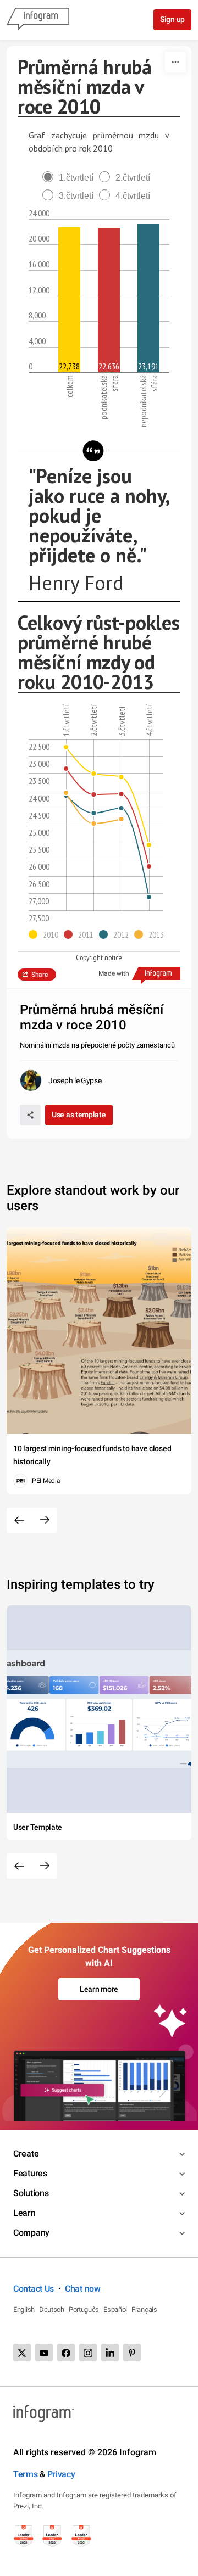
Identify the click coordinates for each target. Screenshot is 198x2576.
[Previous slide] (19, 1520)
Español (115, 2309)
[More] (175, 62)
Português (84, 2309)
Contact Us (34, 2289)
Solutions (31, 2193)
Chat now (83, 2289)
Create (26, 2154)
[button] (46, 934)
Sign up (172, 19)
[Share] (30, 1115)
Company (31, 2233)
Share (40, 975)
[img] (69, 300)
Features (30, 2173)
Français (144, 2309)
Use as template (79, 1115)
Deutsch (52, 2309)
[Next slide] (45, 1520)
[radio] (71, 178)
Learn (24, 2213)
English (24, 2309)
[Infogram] (38, 20)
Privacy (61, 2474)
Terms (26, 2474)
